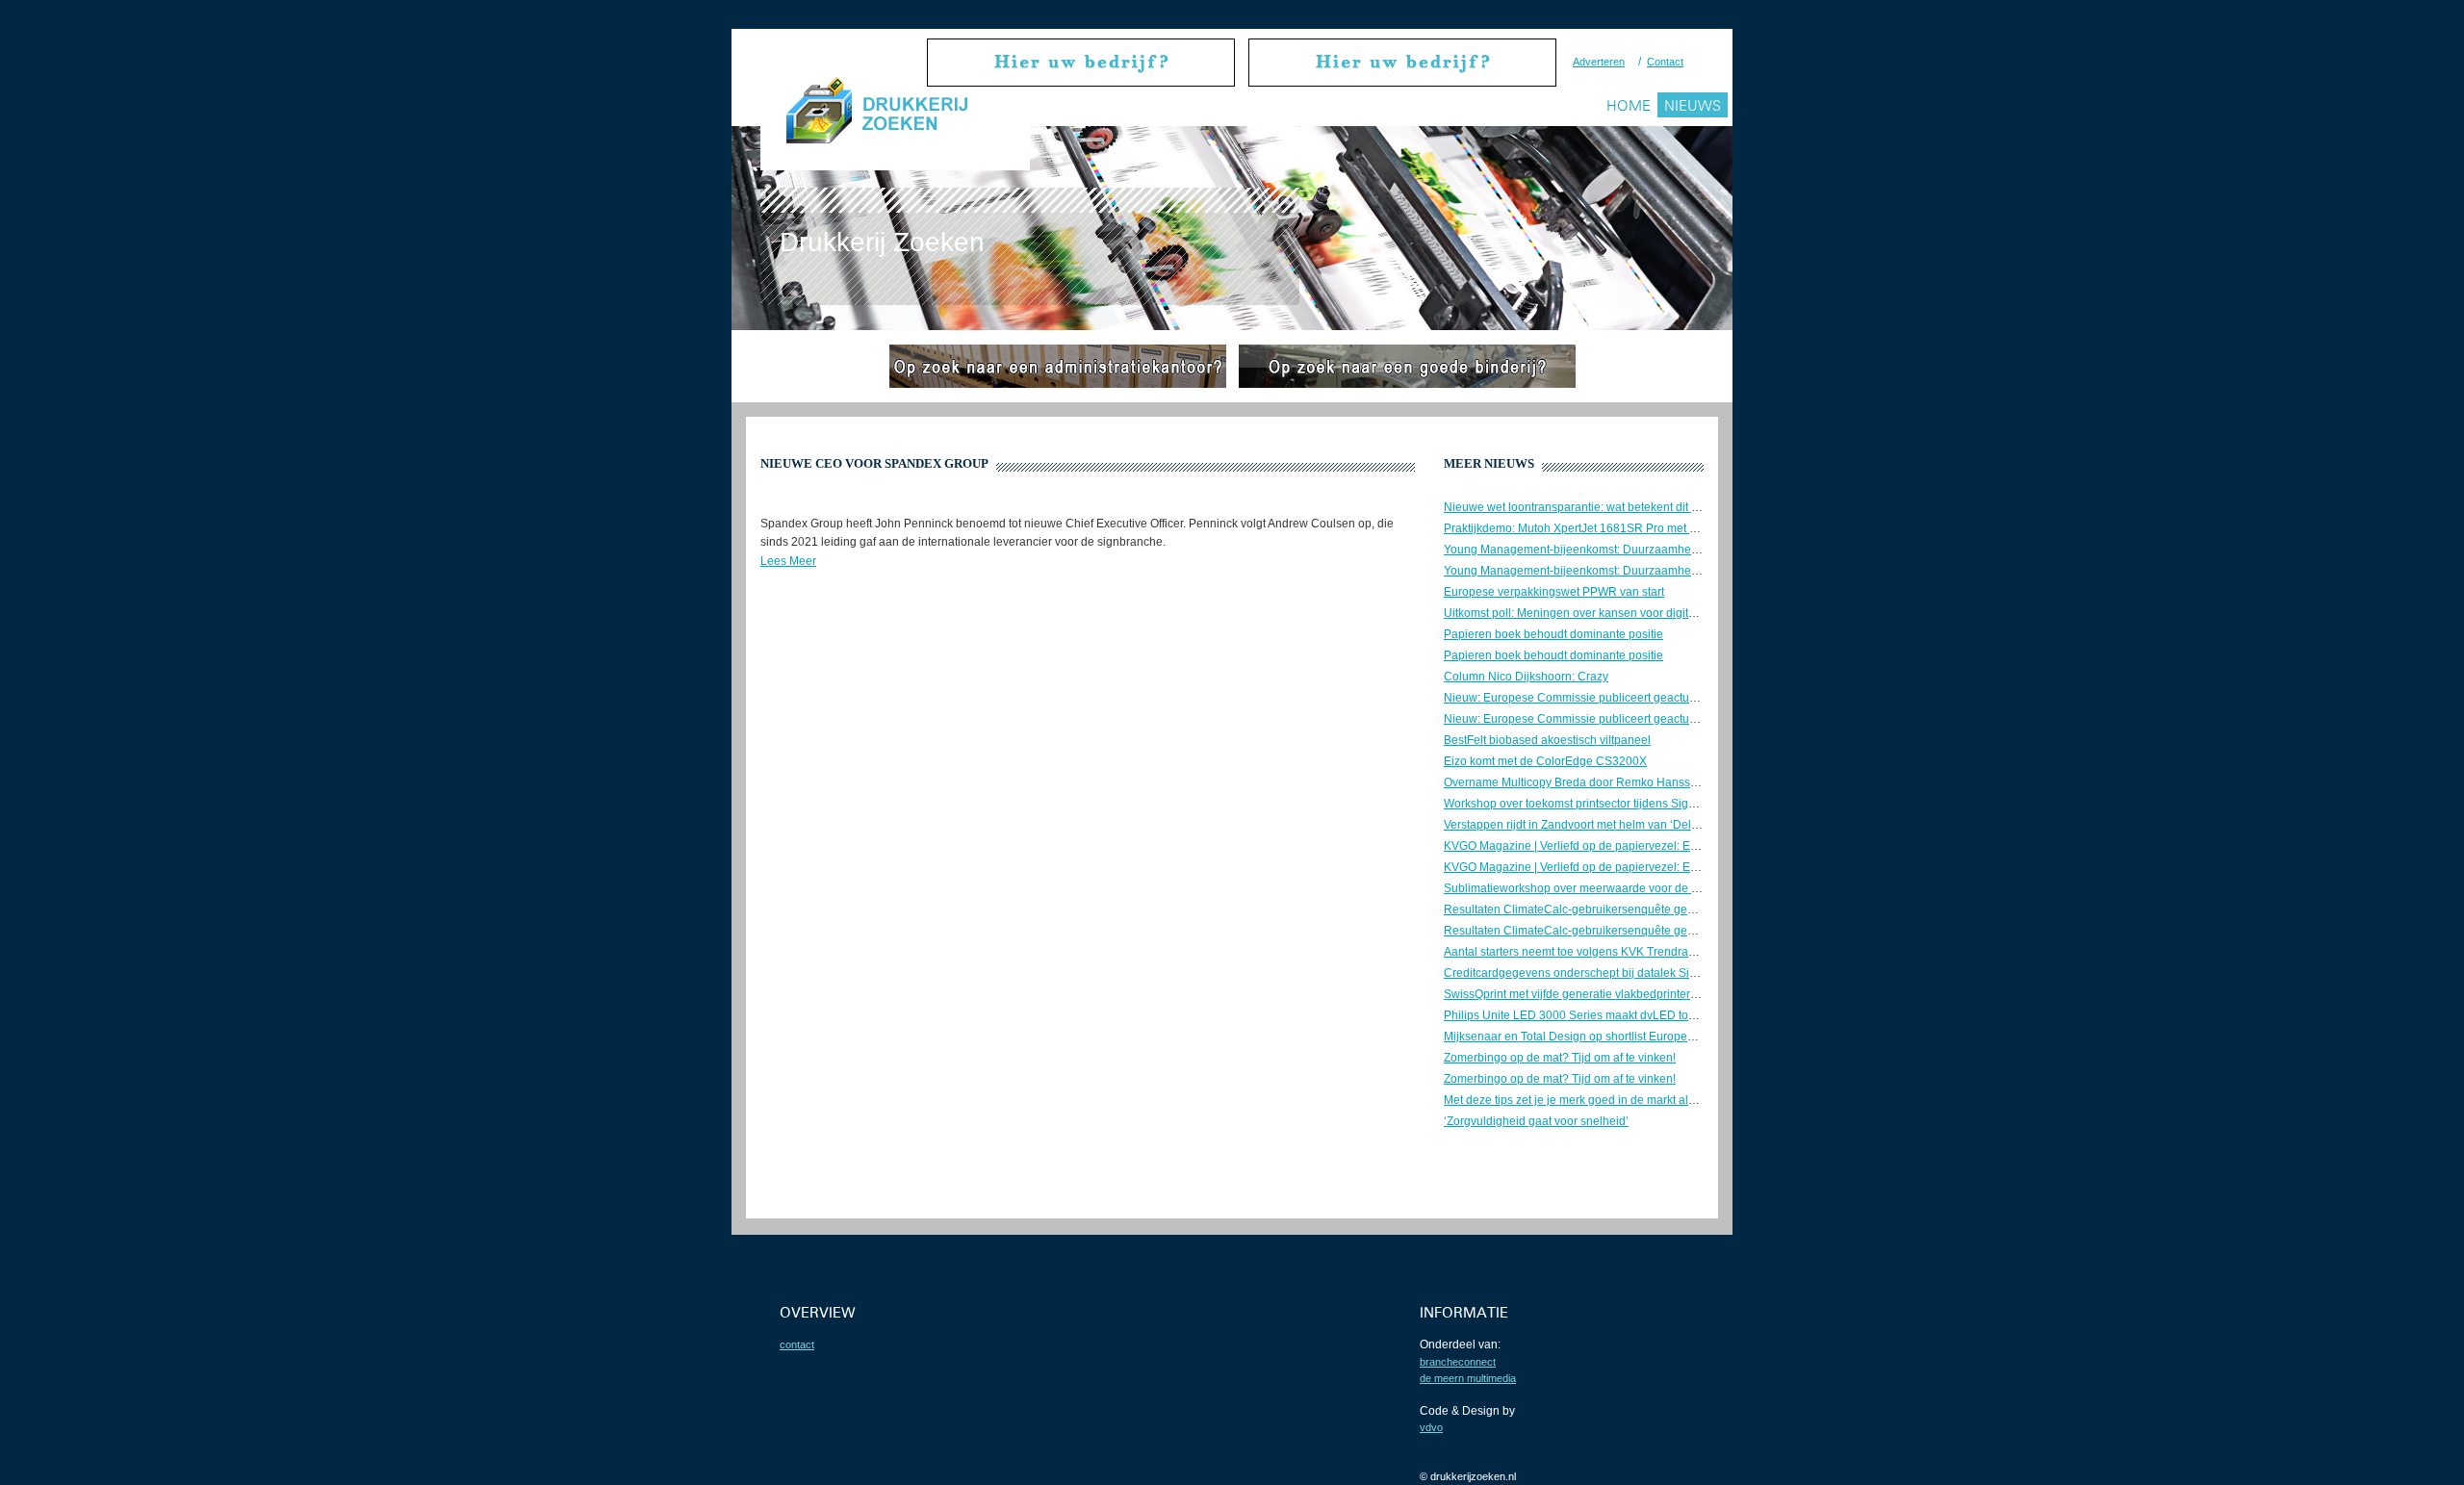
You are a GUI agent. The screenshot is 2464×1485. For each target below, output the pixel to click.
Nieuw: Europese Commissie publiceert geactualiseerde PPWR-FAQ (1623, 698)
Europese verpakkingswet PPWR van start (1554, 592)
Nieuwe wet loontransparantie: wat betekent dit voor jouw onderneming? (1633, 507)
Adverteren (1599, 62)
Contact (1665, 62)
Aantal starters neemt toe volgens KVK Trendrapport (1579, 952)
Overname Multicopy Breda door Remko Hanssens (1577, 782)
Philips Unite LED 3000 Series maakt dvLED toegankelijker (1598, 1015)
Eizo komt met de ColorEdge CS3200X (1545, 761)
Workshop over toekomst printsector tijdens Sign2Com (1585, 804)
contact (797, 1344)
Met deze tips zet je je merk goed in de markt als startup (1588, 1100)
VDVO (1431, 1427)
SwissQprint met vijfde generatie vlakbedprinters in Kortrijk (1596, 994)
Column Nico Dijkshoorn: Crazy (1526, 677)
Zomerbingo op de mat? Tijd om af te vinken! (1560, 1058)
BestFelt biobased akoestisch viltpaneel (1547, 740)
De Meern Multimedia (1468, 1378)
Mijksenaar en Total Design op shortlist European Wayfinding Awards (1624, 1037)
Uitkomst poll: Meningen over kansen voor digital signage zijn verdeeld (1629, 613)
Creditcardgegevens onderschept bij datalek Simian (1579, 973)
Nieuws (1693, 105)
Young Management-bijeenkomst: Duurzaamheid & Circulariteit (1609, 550)
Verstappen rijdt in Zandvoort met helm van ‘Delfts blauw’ (1592, 825)
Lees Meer (788, 561)
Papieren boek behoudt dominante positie (1553, 634)
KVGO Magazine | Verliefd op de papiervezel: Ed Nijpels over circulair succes (1645, 846)
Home (1629, 105)
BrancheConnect (1458, 1362)
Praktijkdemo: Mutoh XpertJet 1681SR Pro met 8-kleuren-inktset (1610, 528)
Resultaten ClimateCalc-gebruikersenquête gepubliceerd (1593, 909)
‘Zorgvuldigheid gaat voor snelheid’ (1536, 1121)
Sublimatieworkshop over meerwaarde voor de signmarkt (1593, 888)
